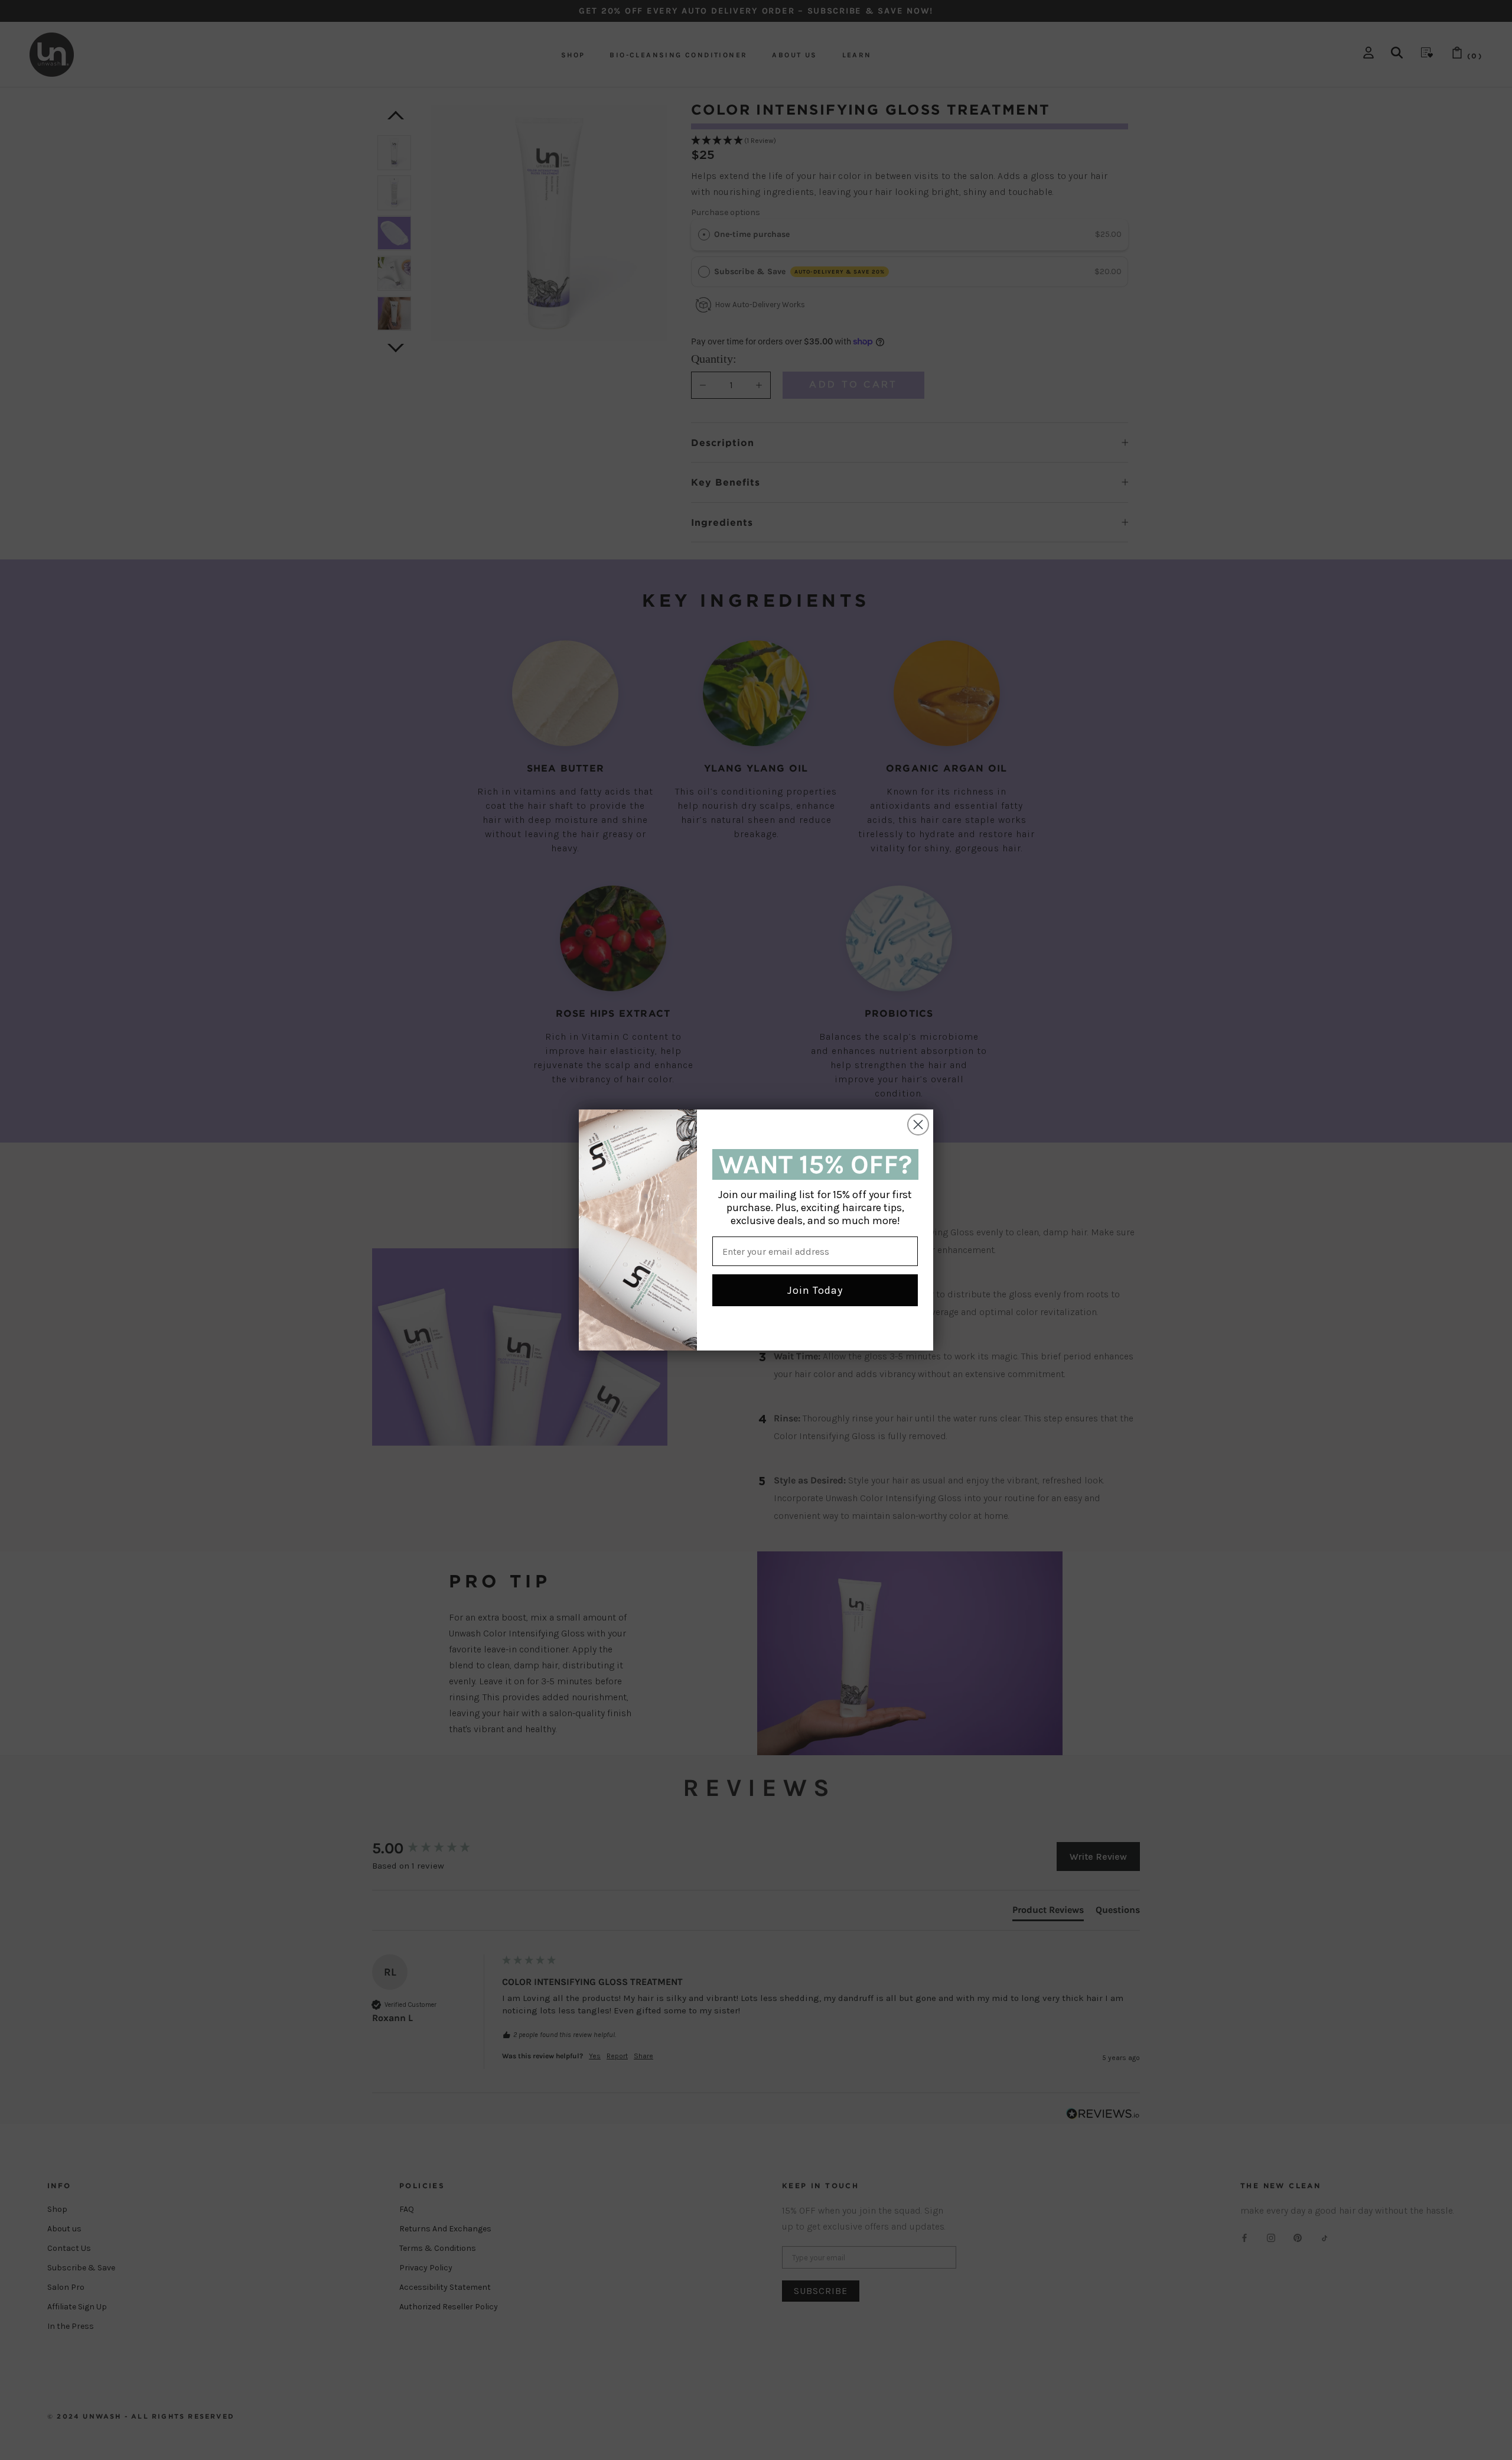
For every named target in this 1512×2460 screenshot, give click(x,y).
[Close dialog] (918, 1125)
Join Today (815, 1290)
